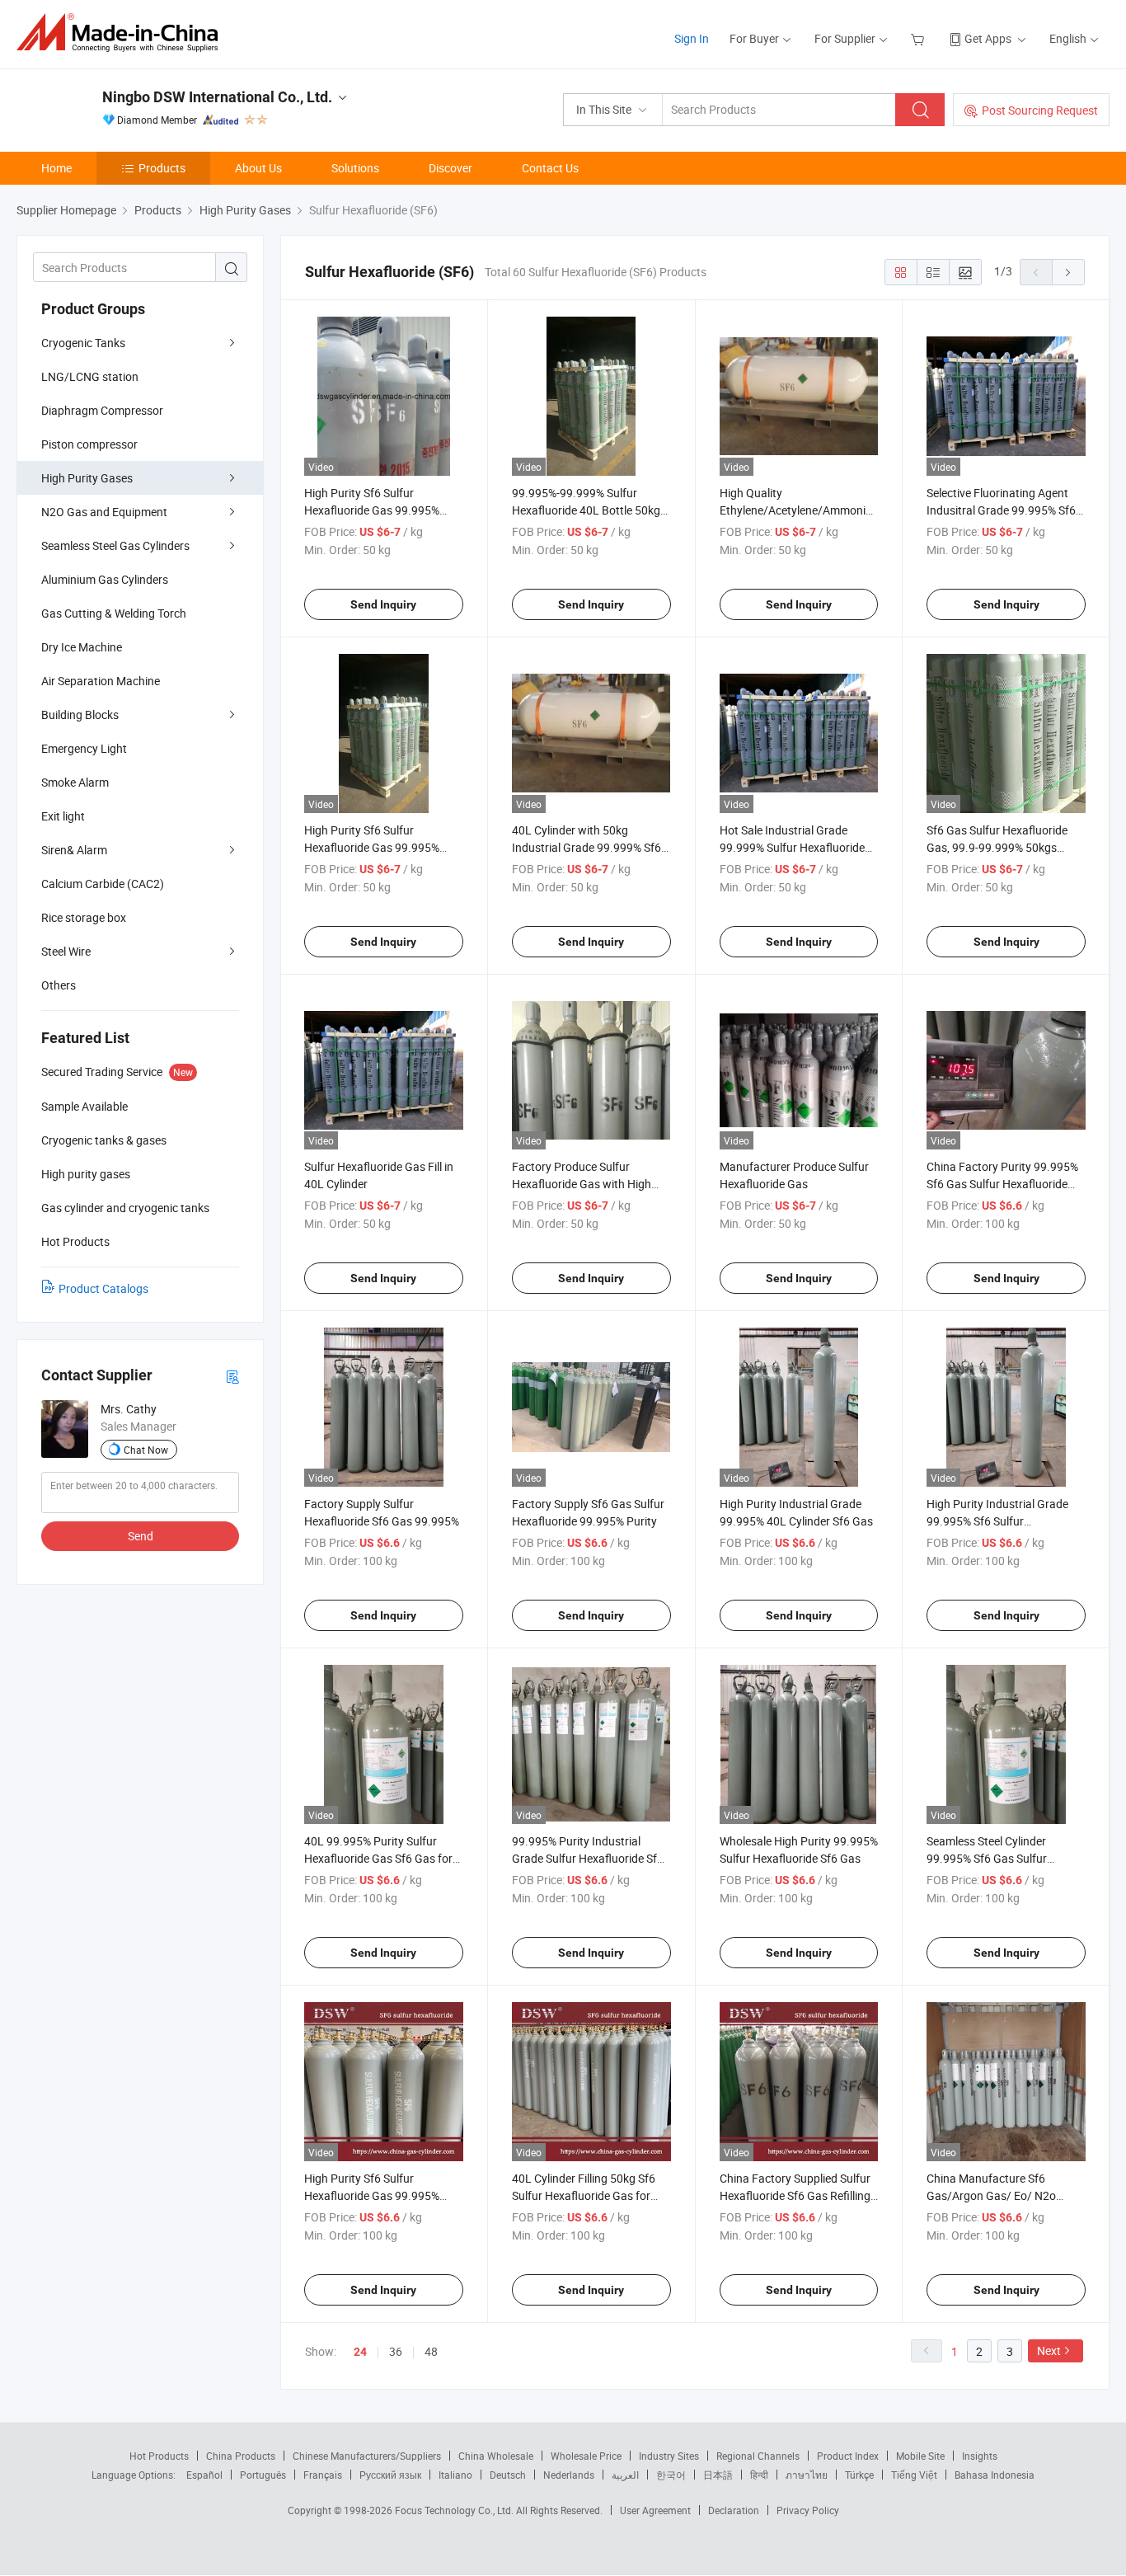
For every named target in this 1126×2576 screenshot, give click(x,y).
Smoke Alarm (75, 782)
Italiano (455, 2475)
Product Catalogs (103, 1288)
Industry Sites (669, 2456)
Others (59, 985)
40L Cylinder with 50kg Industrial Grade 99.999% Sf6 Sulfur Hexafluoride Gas (586, 847)
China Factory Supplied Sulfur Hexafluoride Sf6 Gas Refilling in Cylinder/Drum (795, 2195)
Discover (450, 168)
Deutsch (508, 2475)
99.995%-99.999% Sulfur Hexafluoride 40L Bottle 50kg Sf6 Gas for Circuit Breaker (586, 510)
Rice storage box (84, 917)
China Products (241, 2456)
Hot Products (159, 2456)
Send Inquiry (383, 604)
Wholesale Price (586, 2456)
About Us (258, 168)
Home (56, 168)
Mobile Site (920, 2456)
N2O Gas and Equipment (104, 512)
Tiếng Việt (914, 2475)
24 (360, 2352)
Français (323, 2475)
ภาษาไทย (807, 2475)
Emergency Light (84, 748)
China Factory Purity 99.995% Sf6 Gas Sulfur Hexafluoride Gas (1002, 1184)
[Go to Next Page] (1068, 272)
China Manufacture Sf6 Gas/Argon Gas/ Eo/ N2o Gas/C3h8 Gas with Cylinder (999, 2195)
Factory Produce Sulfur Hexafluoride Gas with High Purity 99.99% (582, 1184)
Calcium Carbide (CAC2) (103, 884)
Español (204, 2475)
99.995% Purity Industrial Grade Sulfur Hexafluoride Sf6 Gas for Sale (588, 1858)
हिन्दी (759, 2475)
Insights (980, 2456)
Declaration (734, 2510)
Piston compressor (89, 444)
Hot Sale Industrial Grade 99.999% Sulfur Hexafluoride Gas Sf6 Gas (792, 847)
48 (431, 2351)
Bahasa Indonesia (995, 2475)
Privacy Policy (808, 2510)
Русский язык (390, 2475)
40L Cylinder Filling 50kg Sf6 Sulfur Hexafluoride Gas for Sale (584, 2195)
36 (396, 2351)
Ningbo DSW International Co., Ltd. (217, 97)
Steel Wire (66, 951)
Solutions (355, 168)
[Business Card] (232, 1376)
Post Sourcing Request (1040, 110)
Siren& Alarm (74, 850)
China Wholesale (496, 2456)
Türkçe (859, 2475)
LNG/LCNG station (90, 376)
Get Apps (988, 38)
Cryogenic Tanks (83, 343)
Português (263, 2475)
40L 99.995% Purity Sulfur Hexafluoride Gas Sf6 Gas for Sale (378, 1858)
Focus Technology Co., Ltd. (455, 2510)
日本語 (718, 2475)
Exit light (63, 816)
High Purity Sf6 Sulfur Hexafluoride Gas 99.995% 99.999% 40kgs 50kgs (372, 510)
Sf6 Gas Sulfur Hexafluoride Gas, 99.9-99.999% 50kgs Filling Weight (997, 847)
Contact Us (550, 168)
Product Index (848, 2456)
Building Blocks (80, 715)
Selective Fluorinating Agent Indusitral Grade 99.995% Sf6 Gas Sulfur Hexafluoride (1001, 510)
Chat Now (146, 1450)
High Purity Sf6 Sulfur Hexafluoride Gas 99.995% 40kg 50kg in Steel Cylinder (372, 2195)
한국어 (671, 2475)
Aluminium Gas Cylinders (105, 579)
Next (1049, 2350)
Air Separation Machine (101, 681)
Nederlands (569, 2475)
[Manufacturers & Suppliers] (122, 33)
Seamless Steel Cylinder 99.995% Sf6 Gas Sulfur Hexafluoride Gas (987, 1858)
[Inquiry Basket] (920, 38)
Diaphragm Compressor (102, 410)
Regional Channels (758, 2456)
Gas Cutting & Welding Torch (114, 613)
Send (141, 1536)
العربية (625, 2475)
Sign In (692, 38)
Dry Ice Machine (82, 647)
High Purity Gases (87, 478)
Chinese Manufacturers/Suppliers (367, 2456)
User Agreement (655, 2510)
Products (162, 168)
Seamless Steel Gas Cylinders (115, 545)
